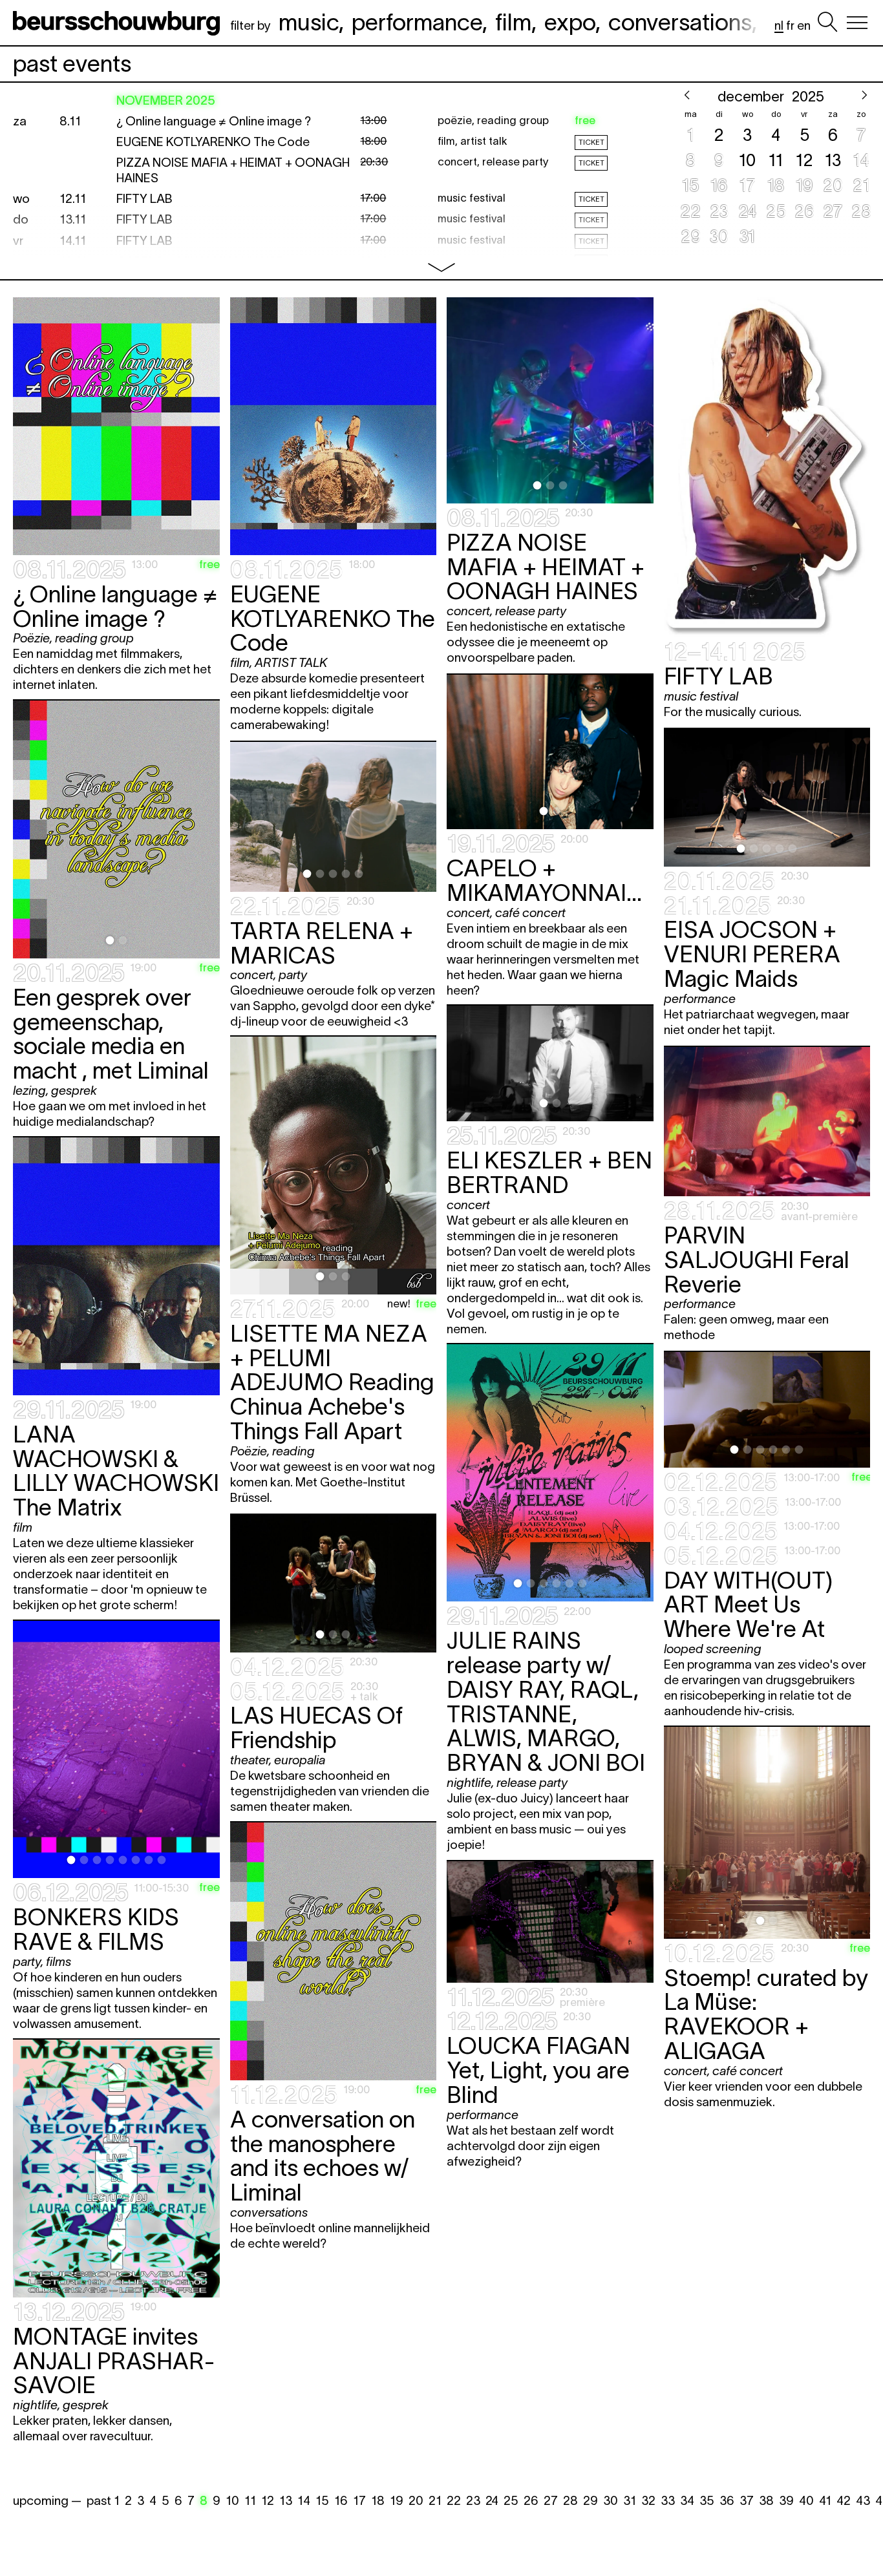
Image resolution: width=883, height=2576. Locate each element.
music (309, 22)
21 (435, 2501)
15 (322, 2501)
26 (531, 2501)
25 (511, 2501)
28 (570, 2501)
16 (341, 2501)
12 (268, 2501)
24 (492, 2501)
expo (570, 22)
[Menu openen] (857, 23)
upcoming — (47, 2501)
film (513, 22)
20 (416, 2501)
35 (707, 2501)
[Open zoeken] (827, 23)
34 (687, 2501)
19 (397, 2501)
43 (863, 2501)
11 (250, 2501)
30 (611, 2501)
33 (668, 2501)
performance (417, 22)
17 (359, 2501)
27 (551, 2501)
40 (806, 2501)
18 (378, 2501)
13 (286, 2501)
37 (747, 2501)
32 (648, 2501)
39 (786, 2501)
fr (790, 26)
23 (473, 2501)
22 (454, 2501)
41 (825, 2501)
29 (590, 2501)
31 (630, 2501)
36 (727, 2501)
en (804, 26)
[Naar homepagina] (119, 23)
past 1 (103, 2501)
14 (304, 2501)
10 (232, 2501)
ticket (591, 142)
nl (779, 26)
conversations (680, 22)
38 (766, 2501)
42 (844, 2501)
